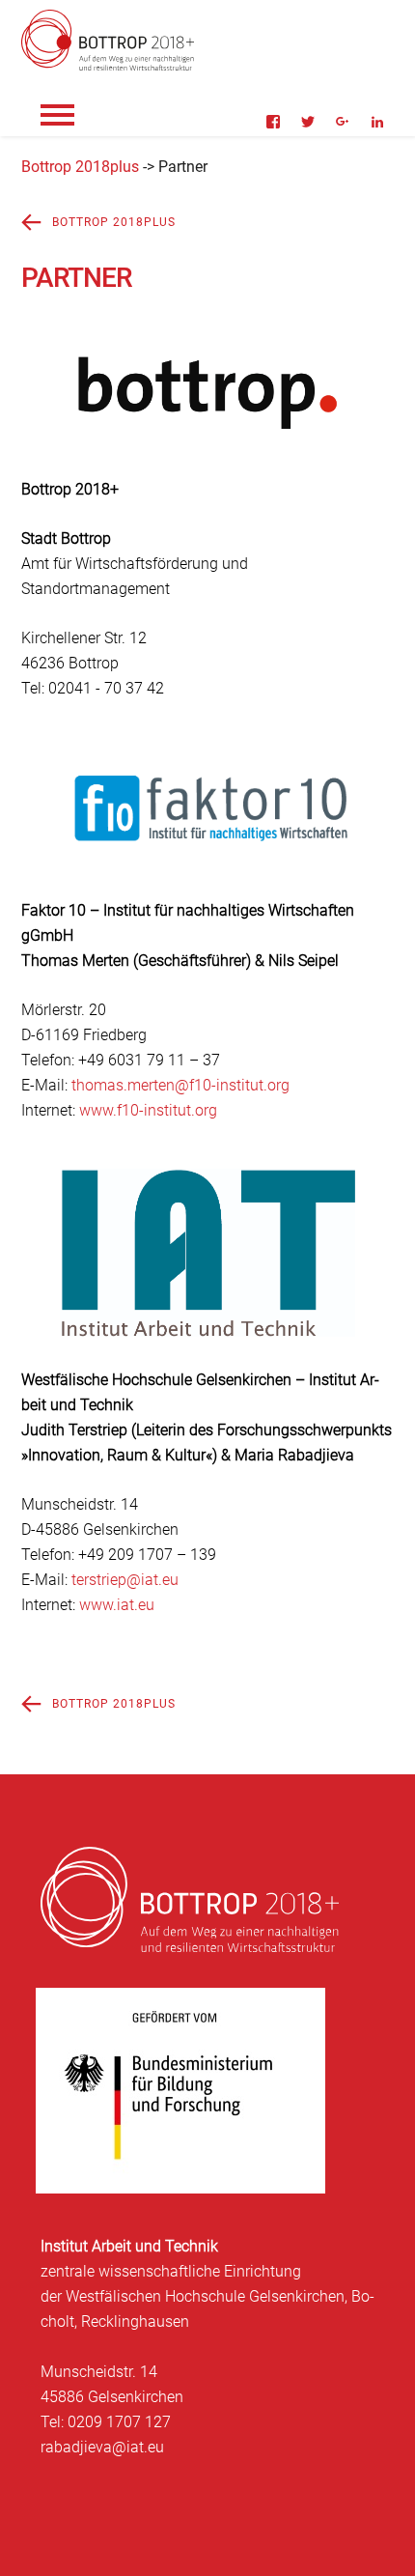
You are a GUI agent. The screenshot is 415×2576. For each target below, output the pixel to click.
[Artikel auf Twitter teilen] (308, 122)
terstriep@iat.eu (125, 1580)
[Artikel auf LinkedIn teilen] (377, 122)
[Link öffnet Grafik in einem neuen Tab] (208, 441)
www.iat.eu (117, 1605)
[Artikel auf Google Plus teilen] (343, 122)
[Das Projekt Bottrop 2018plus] (30, 221)
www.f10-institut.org (148, 1110)
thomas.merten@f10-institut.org (180, 1085)
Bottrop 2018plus (80, 167)
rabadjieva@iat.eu (102, 2447)
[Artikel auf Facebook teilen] (273, 122)
